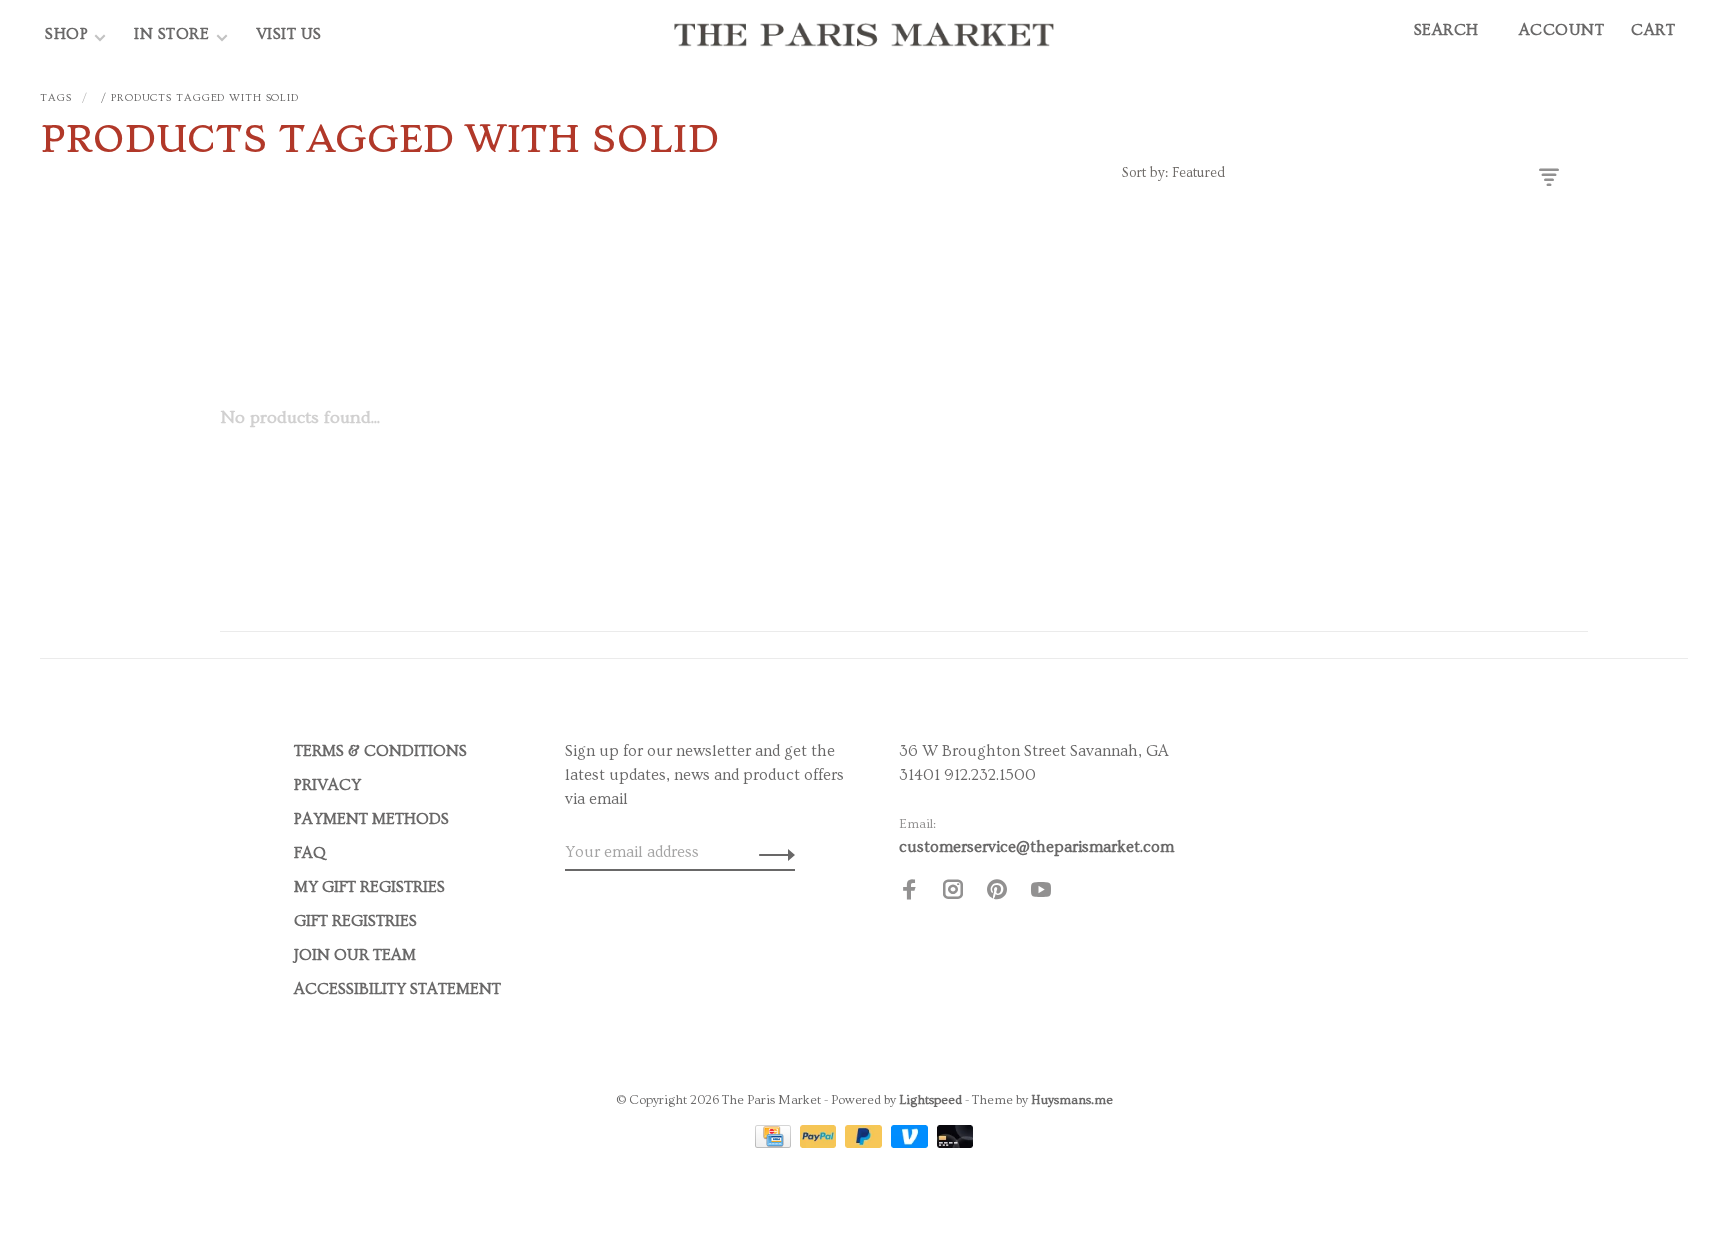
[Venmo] (911, 1143)
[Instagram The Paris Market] (953, 893)
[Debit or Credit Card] (955, 1143)
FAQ (310, 853)
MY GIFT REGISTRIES (369, 887)
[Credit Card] (775, 1143)
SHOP (66, 34)
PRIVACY (327, 785)
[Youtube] (1041, 893)
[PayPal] (820, 1143)
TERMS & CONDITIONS (380, 751)
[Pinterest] (997, 893)
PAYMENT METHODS (371, 819)
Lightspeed (930, 1100)
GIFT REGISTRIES (355, 921)
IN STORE (174, 34)
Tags (56, 97)
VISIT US (289, 34)
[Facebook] (909, 893)
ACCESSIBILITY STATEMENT (397, 989)
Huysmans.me (1072, 1100)
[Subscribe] (771, 852)
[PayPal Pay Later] (865, 1143)
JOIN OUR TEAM (355, 955)
